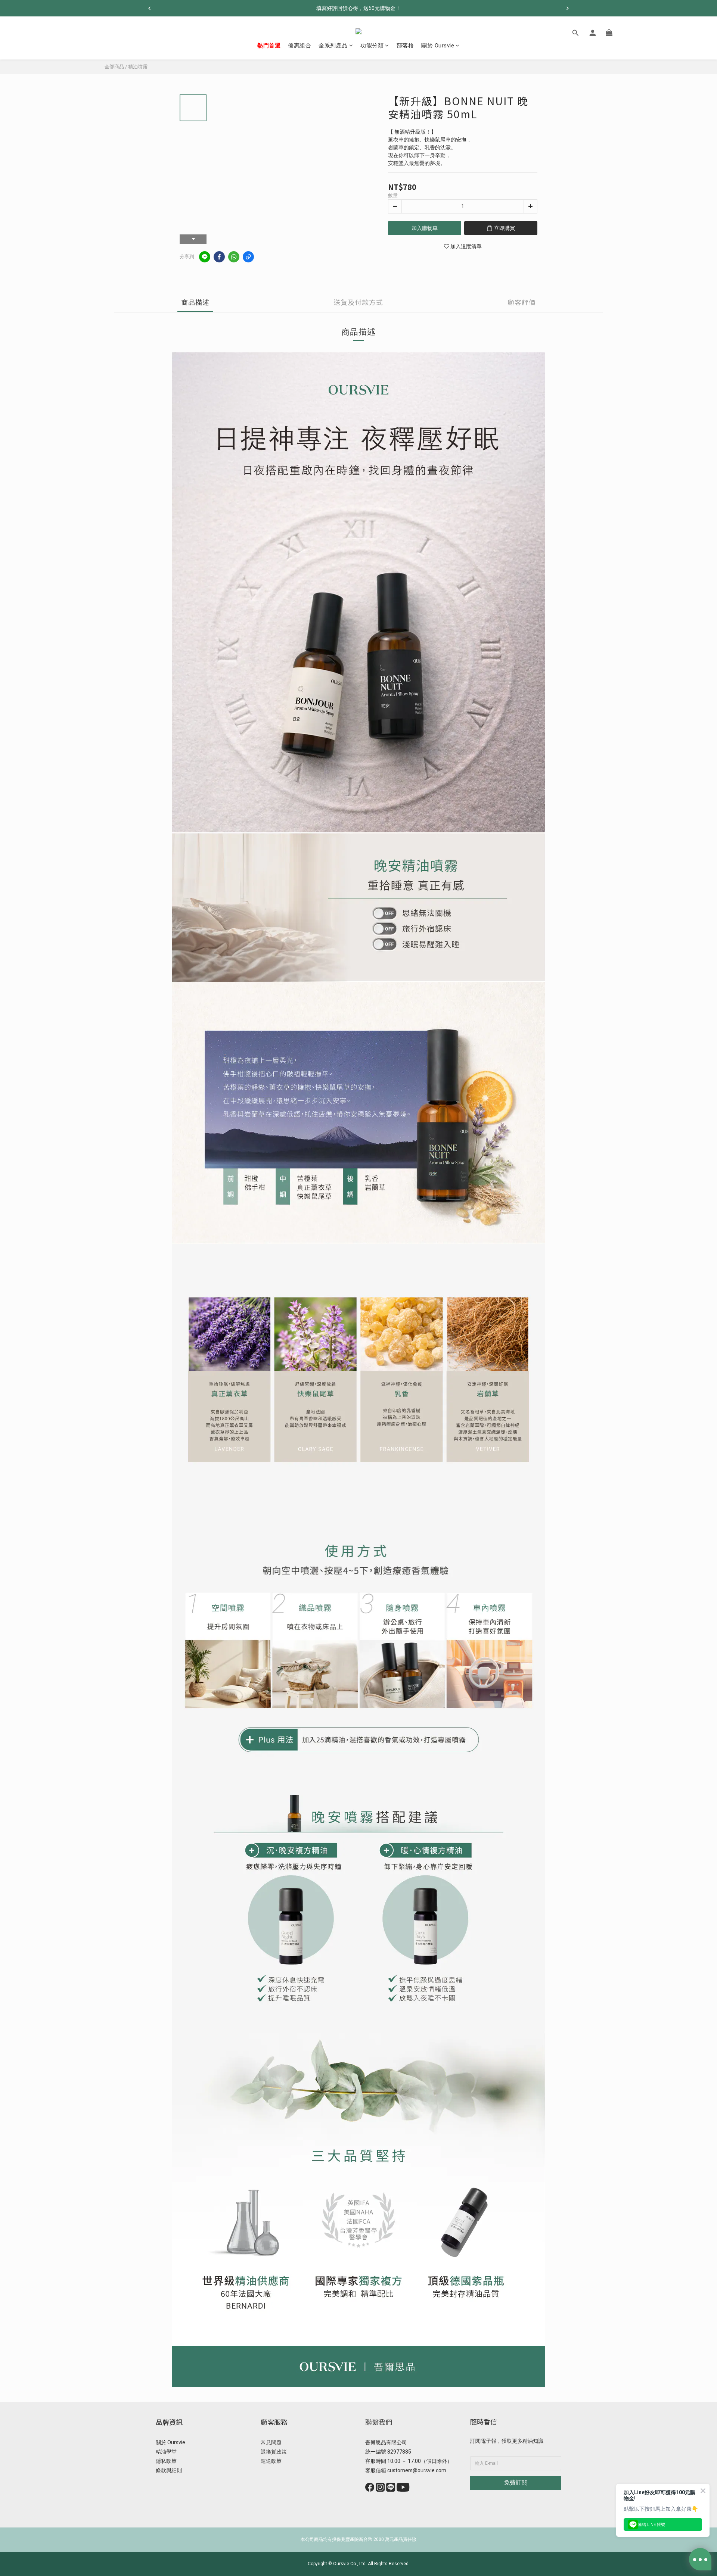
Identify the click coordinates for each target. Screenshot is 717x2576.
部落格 (405, 46)
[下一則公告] (568, 8)
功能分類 (372, 46)
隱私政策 (166, 2461)
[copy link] (248, 257)
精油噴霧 (138, 67)
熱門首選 (269, 46)
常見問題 (271, 2442)
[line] (205, 257)
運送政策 (271, 2461)
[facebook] (219, 257)
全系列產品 (333, 46)
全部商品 (114, 67)
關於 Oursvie (438, 46)
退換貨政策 (274, 2452)
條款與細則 (169, 2470)
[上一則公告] (149, 8)
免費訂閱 (516, 2482)
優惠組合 (299, 46)
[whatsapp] (234, 257)
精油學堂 (166, 2452)
